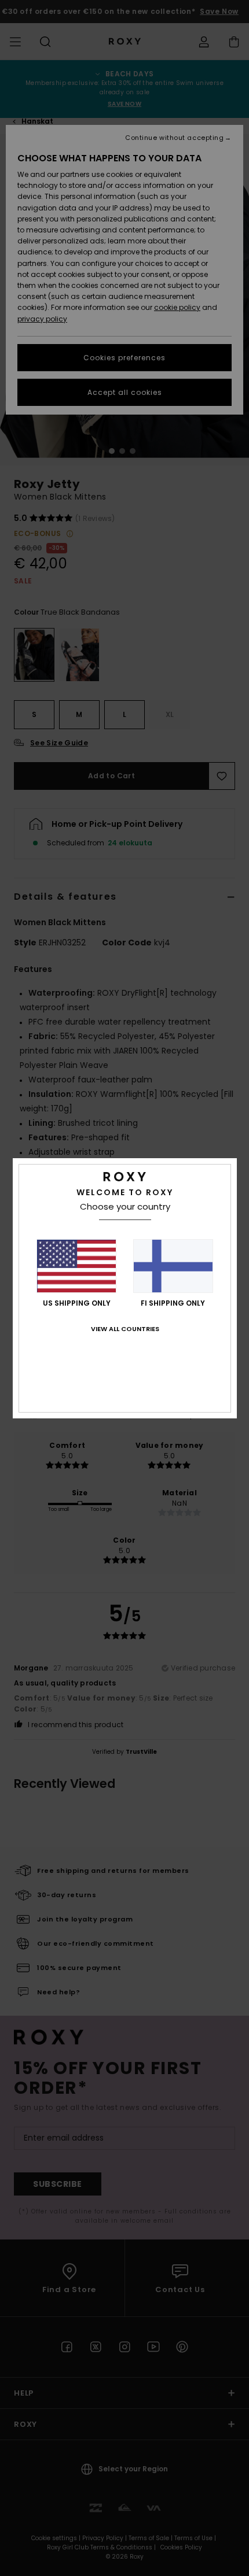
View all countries (125, 1329)
